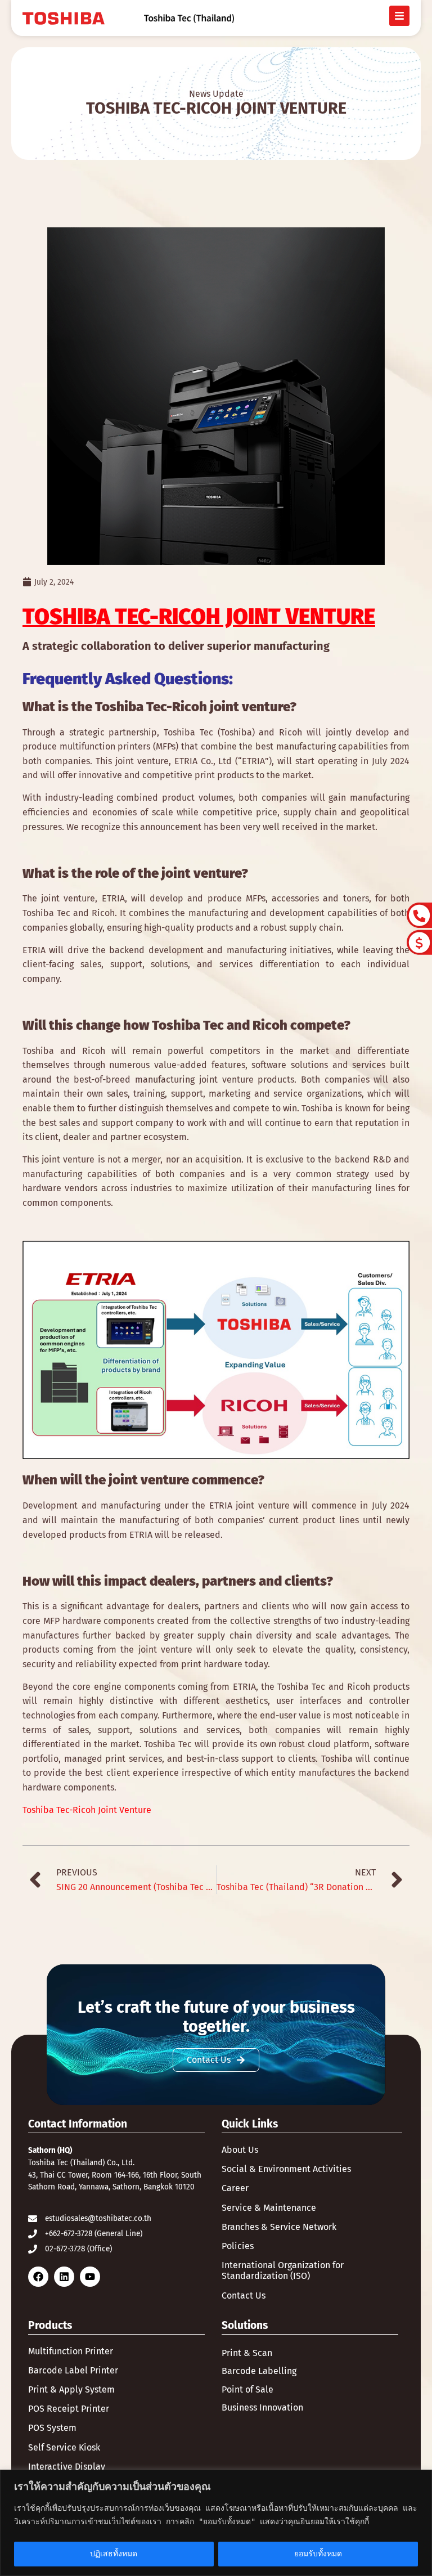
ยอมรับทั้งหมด (318, 2554)
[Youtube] (90, 2277)
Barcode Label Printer (73, 2370)
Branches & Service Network (279, 2227)
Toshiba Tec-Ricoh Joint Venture (87, 1810)
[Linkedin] (64, 2277)
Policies (238, 2246)
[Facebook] (38, 2277)
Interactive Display (67, 2467)
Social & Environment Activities (286, 2169)
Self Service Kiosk (64, 2447)
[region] (216, 2523)
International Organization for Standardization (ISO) (283, 2270)
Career (235, 2188)
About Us (240, 2150)
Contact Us (244, 2295)
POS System (52, 2428)
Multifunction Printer (71, 2351)
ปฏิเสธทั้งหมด (114, 2554)
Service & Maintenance (269, 2208)
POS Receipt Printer (69, 2409)
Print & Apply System (71, 2389)
